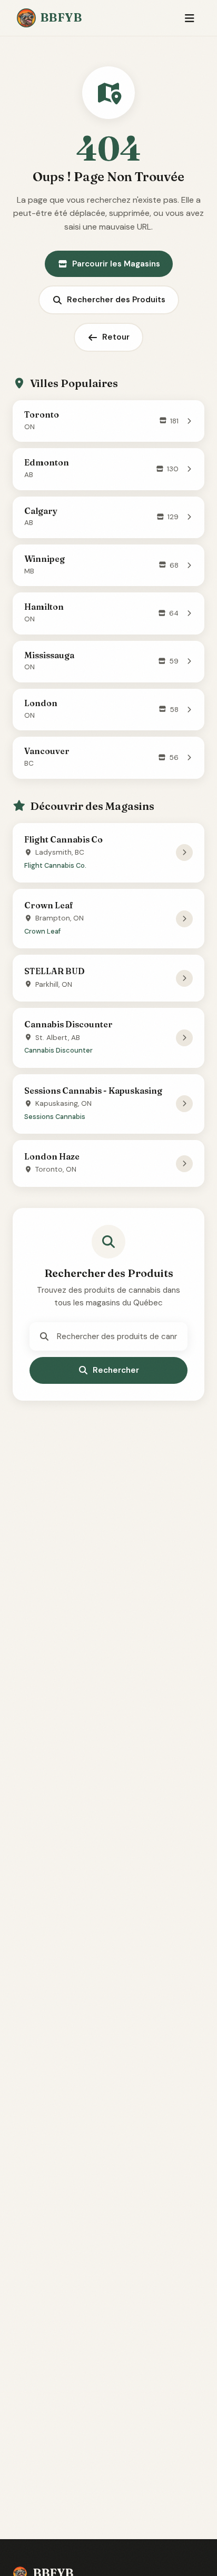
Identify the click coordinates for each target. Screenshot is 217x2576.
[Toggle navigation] (189, 18)
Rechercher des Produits (116, 300)
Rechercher (116, 1370)
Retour (116, 337)
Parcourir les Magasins (116, 264)
